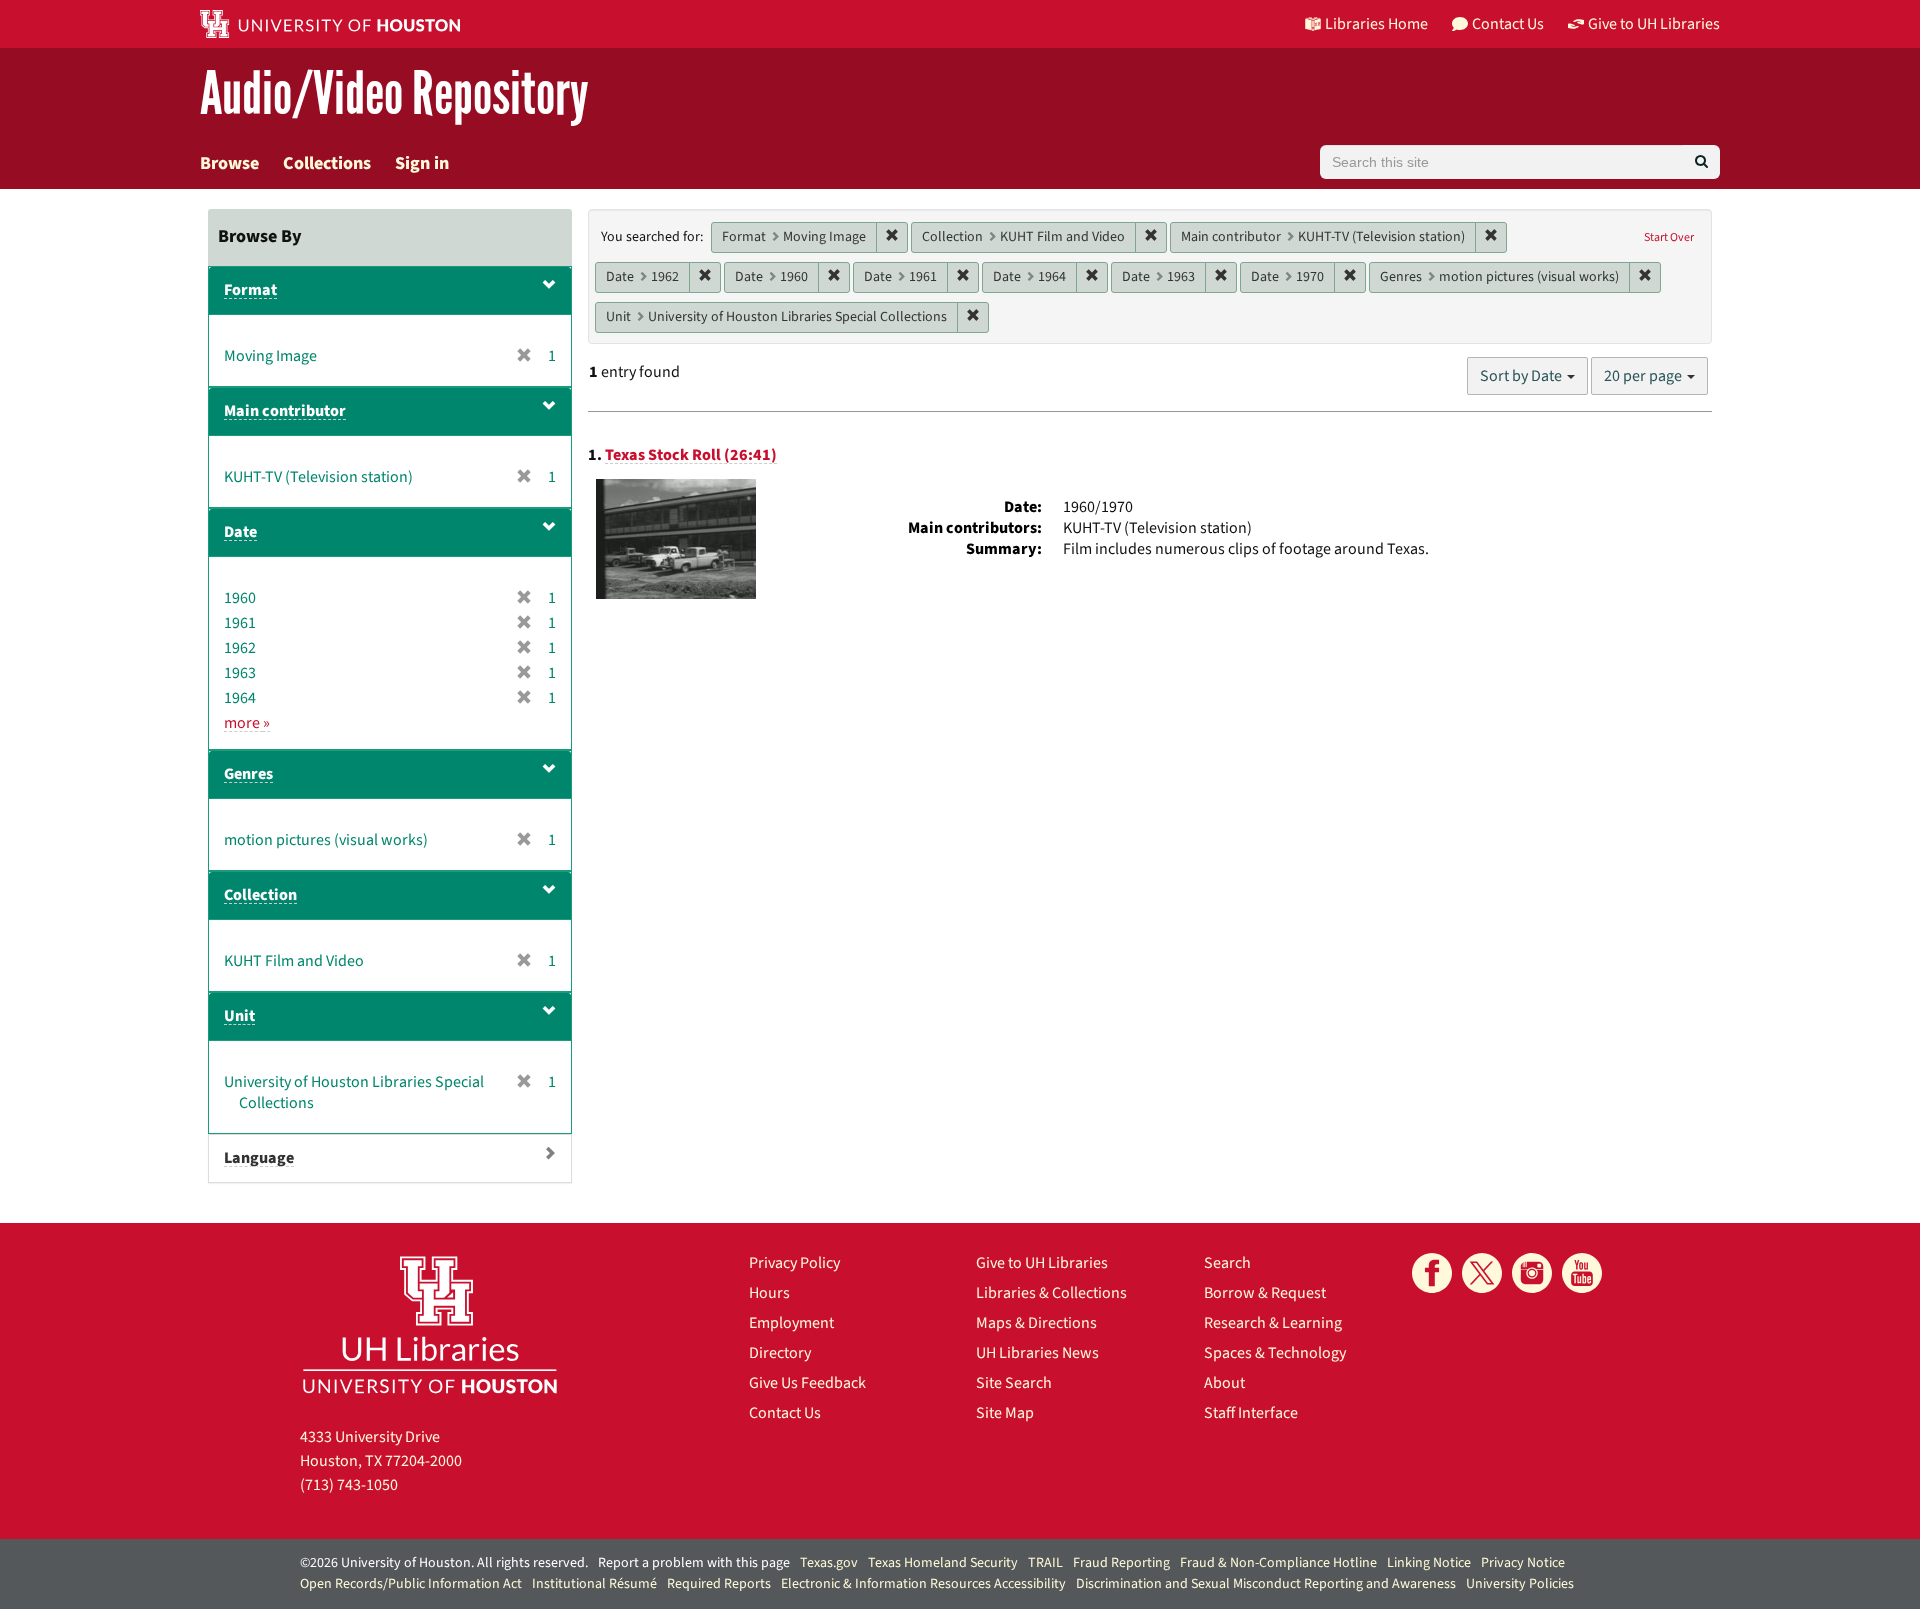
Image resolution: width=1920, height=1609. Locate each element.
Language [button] (259, 1158)
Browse (229, 163)
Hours (769, 1293)
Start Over (1669, 237)
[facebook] (1432, 1273)
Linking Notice (1429, 1563)
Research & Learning (1273, 1323)
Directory (780, 1353)
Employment (791, 1323)
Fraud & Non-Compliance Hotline (1278, 1563)
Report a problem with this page (694, 1563)
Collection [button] (260, 895)
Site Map (1005, 1413)
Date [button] (240, 532)
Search (1227, 1263)
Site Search (1014, 1383)
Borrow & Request (1265, 1293)
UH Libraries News (1037, 1353)
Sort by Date (1522, 376)
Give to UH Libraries (1042, 1263)
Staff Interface (1251, 1413)
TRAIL (1045, 1563)
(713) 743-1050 (349, 1485)
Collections (327, 163)
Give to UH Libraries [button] (1654, 24)
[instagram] (1532, 1273)
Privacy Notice (1523, 1563)
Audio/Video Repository (394, 94)
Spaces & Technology (1275, 1353)
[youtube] (1582, 1273)
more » (247, 723)
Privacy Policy (794, 1263)
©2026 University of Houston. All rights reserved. (444, 1563)
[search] (1701, 162)
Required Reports (719, 1584)
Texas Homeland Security (943, 1563)
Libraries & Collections (1051, 1293)
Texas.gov (829, 1563)
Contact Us (785, 1413)
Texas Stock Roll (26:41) (691, 455)
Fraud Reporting (1121, 1563)
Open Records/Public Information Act (411, 1584)
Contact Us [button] (1508, 24)
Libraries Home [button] (1376, 24)
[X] (1482, 1273)
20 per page (1644, 376)
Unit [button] (239, 1016)
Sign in (422, 163)
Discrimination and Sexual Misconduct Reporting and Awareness (1266, 1584)
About (1224, 1383)
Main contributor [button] (285, 411)
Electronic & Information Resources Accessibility (923, 1584)
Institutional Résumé (594, 1584)
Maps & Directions (1036, 1323)
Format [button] (250, 290)
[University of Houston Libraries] (430, 1324)
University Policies (1520, 1584)
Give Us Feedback (807, 1383)
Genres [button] (248, 774)
